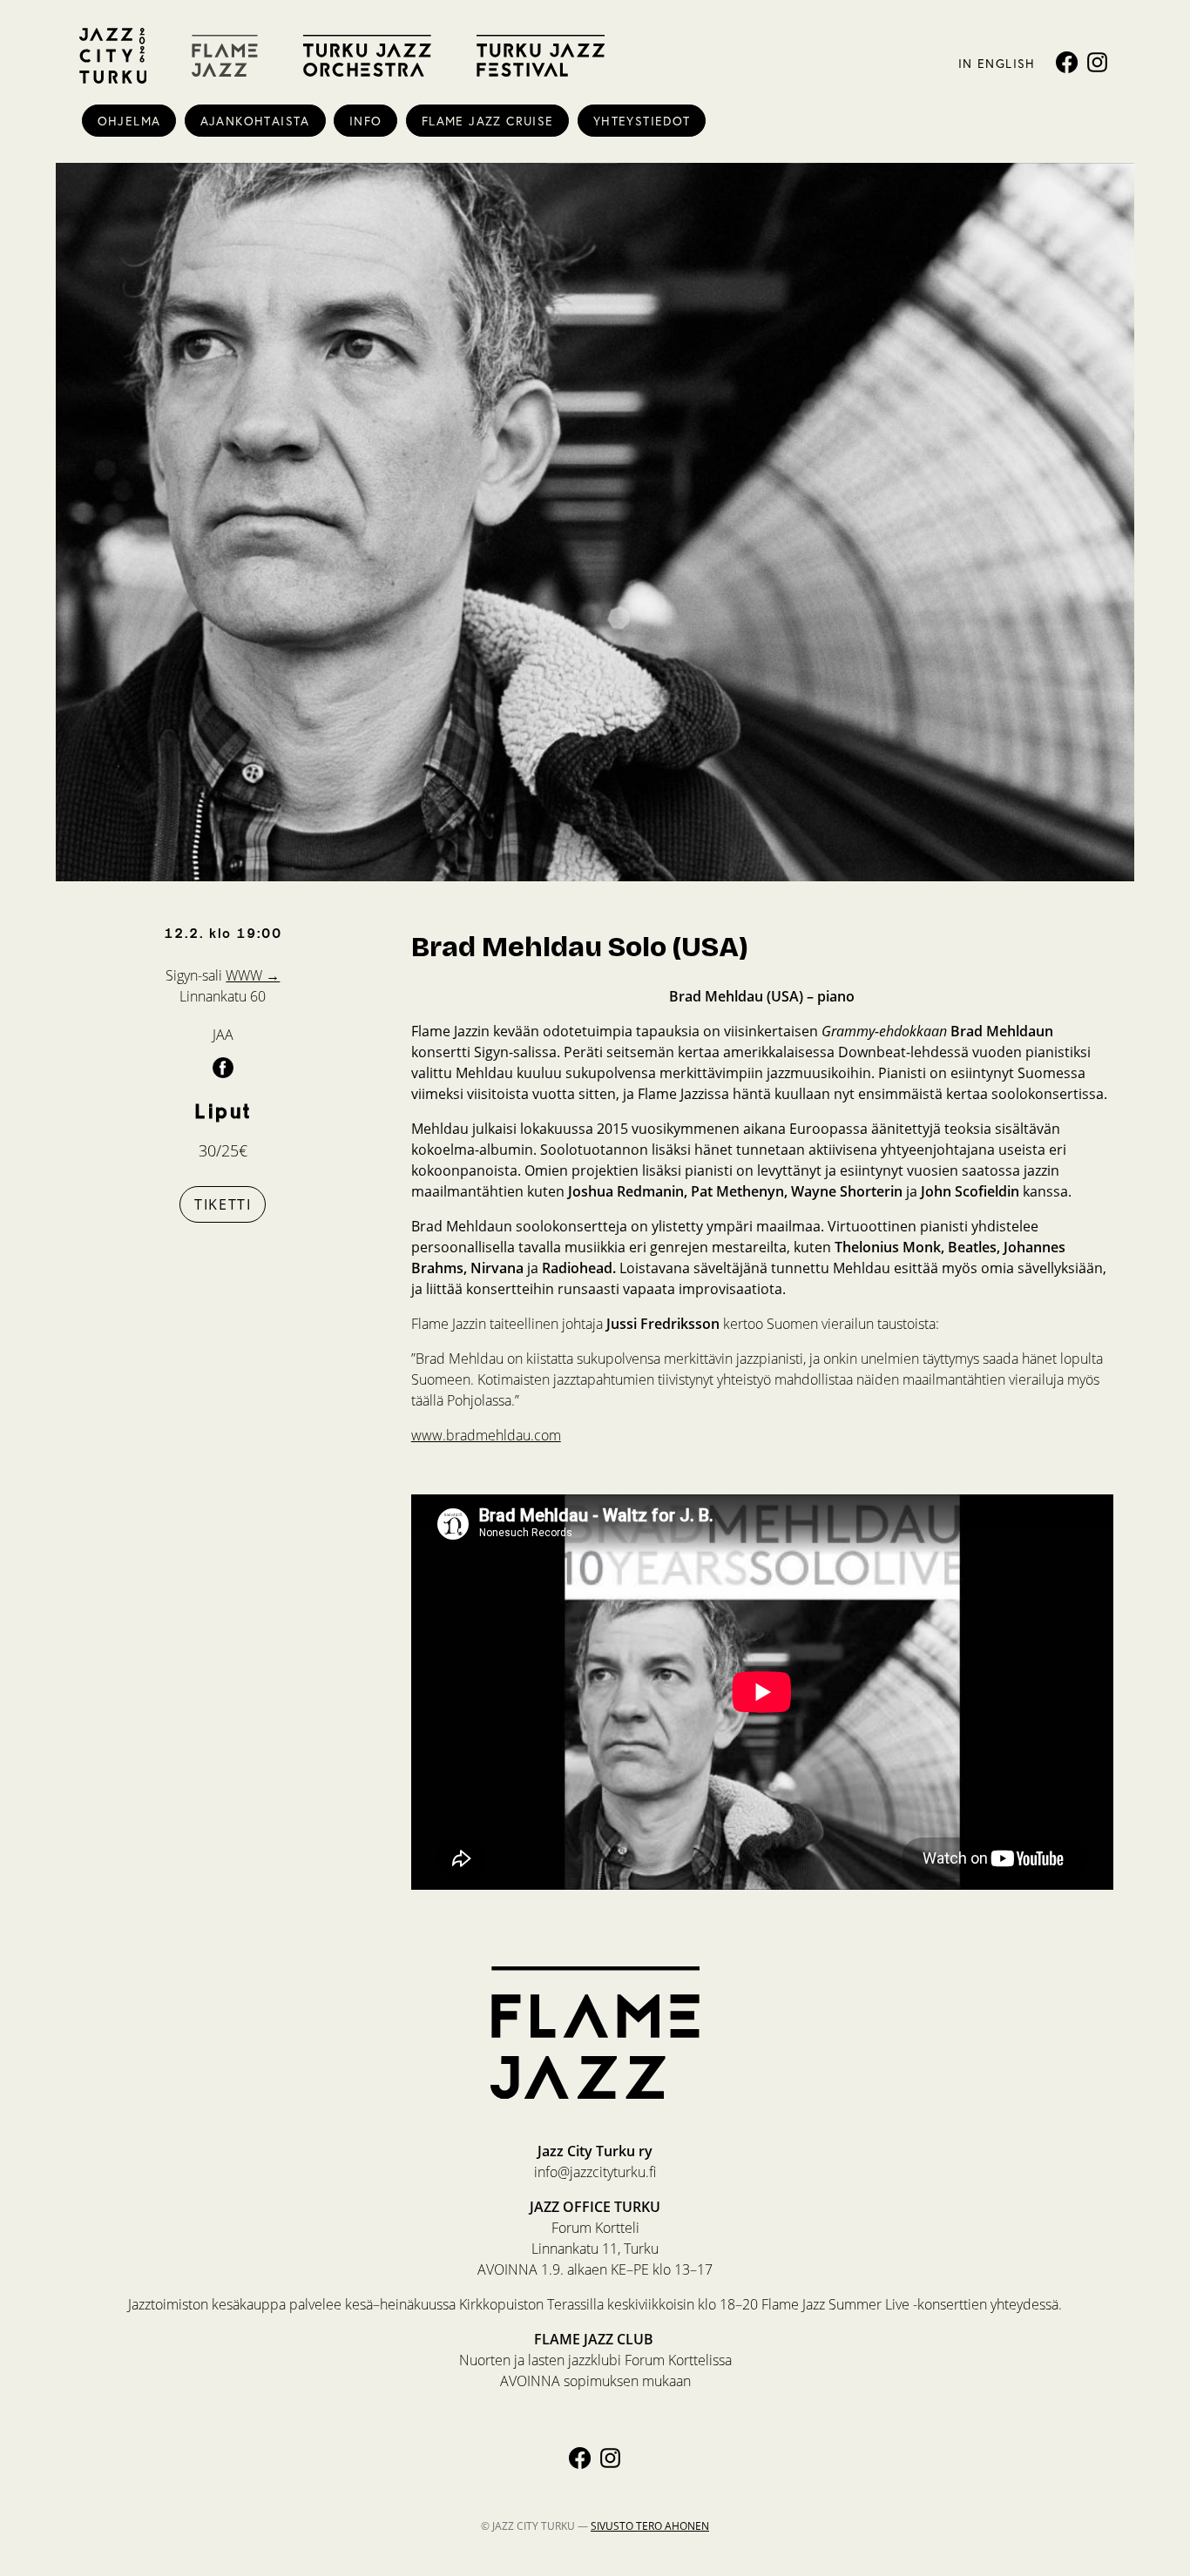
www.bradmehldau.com (486, 1435)
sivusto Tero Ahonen (650, 2526)
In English (997, 63)
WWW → (253, 975)
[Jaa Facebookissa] (223, 1067)
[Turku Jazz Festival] (541, 56)
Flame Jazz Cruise (488, 121)
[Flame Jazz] (225, 56)
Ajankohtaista (255, 121)
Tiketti (223, 1204)
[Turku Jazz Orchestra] (367, 56)
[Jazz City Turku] (113, 56)
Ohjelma (129, 121)
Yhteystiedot (642, 121)
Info (366, 121)
